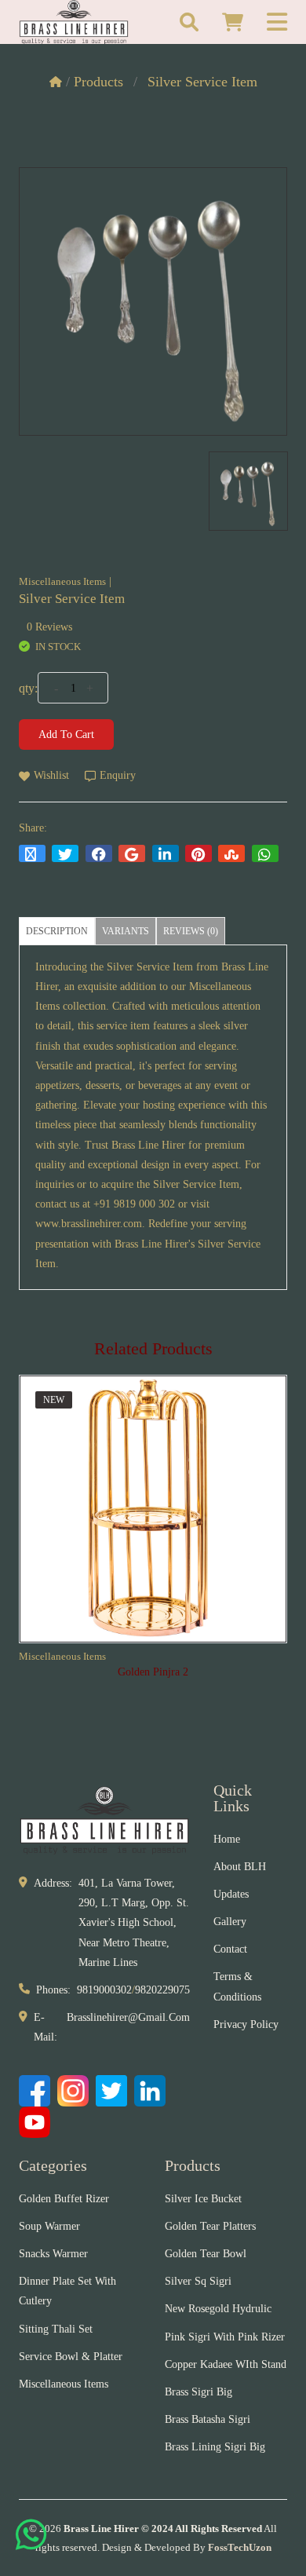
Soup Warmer (49, 2226)
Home (227, 1839)
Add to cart (66, 734)
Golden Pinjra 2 (153, 1672)
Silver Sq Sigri (198, 2281)
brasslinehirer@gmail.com (128, 2017)
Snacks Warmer (53, 2254)
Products (98, 82)
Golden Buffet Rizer (64, 2199)
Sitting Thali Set (56, 2329)
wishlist (51, 775)
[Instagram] (73, 2091)
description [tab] (57, 931)
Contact (230, 1949)
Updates (231, 1894)
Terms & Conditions (237, 1986)
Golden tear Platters (210, 2226)
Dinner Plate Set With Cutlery (67, 2291)
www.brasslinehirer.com (89, 1224)
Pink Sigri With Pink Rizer (225, 2337)
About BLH (240, 1867)
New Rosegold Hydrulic (218, 2309)
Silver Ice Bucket (203, 2199)
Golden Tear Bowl (206, 2254)
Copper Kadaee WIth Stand (226, 2364)
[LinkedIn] (150, 2091)
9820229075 (162, 1990)
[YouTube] (35, 2122)
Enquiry (118, 775)
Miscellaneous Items (62, 581)
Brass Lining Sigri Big (215, 2447)
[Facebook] (35, 2091)
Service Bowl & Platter (71, 2357)
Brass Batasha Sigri (208, 2419)
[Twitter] (111, 2091)
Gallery (230, 1922)
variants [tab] (126, 931)
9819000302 (104, 1990)
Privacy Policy (246, 2024)
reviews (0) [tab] (191, 931)
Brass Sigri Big (199, 2392)
